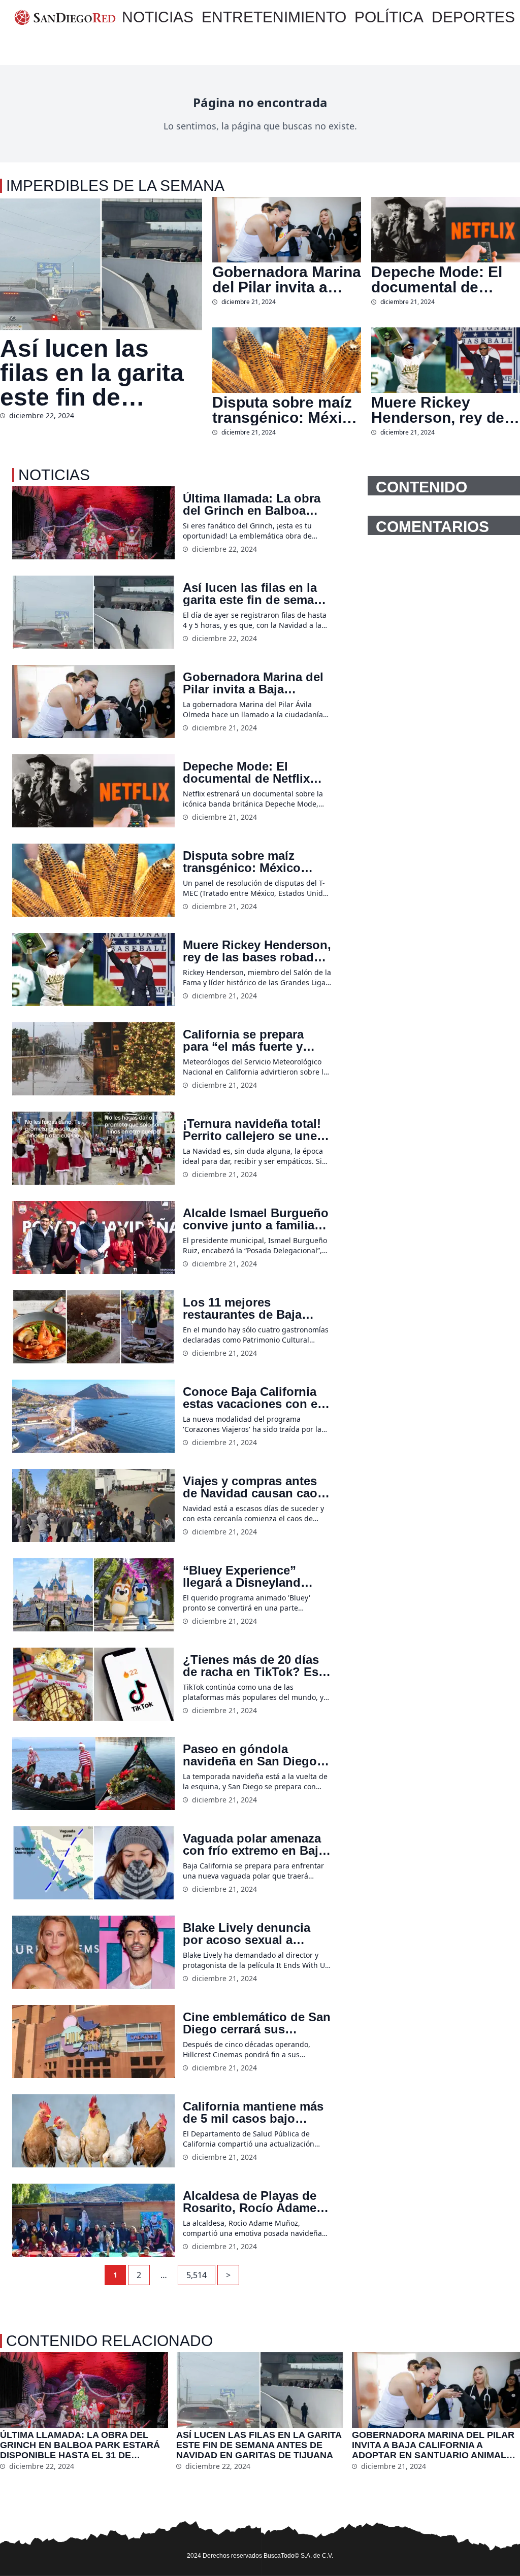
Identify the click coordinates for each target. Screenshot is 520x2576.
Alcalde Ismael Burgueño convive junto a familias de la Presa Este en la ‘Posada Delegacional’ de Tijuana (256, 1219)
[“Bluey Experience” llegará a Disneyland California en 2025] (93, 1595)
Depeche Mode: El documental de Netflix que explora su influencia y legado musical (439, 280)
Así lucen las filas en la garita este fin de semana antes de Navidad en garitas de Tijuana (99, 373)
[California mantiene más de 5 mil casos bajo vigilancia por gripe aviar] (93, 2131)
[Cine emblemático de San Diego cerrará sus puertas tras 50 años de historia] (93, 2042)
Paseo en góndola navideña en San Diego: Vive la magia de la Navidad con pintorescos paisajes (255, 1755)
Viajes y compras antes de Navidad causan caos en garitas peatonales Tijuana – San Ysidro (253, 1487)
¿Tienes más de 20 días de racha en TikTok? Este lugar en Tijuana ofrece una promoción (256, 1666)
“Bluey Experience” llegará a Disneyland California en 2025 (242, 1577)
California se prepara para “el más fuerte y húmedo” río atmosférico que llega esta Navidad (255, 1041)
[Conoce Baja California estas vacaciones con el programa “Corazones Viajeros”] (93, 1416)
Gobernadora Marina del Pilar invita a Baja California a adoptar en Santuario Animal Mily (287, 280)
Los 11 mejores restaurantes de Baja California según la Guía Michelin (253, 1309)
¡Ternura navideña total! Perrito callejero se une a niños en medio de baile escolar (255, 1130)
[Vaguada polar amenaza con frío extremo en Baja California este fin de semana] (93, 1863)
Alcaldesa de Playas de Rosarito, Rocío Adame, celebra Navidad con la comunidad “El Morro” (251, 2202)
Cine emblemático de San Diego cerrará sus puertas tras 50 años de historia (257, 2023)
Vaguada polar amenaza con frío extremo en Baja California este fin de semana (254, 1845)
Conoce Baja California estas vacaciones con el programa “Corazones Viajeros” (252, 1398)
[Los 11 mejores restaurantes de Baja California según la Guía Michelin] (93, 1327)
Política (389, 17)
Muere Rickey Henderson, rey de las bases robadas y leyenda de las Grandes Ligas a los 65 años (444, 410)
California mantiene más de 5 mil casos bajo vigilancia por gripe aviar (255, 2113)
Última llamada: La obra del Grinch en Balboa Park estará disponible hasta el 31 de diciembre (253, 505)
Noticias (158, 17)
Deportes (473, 17)
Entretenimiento (274, 17)
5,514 (197, 2275)
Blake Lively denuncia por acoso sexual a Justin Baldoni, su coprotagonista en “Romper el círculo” (247, 1934)
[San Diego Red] (65, 17)
